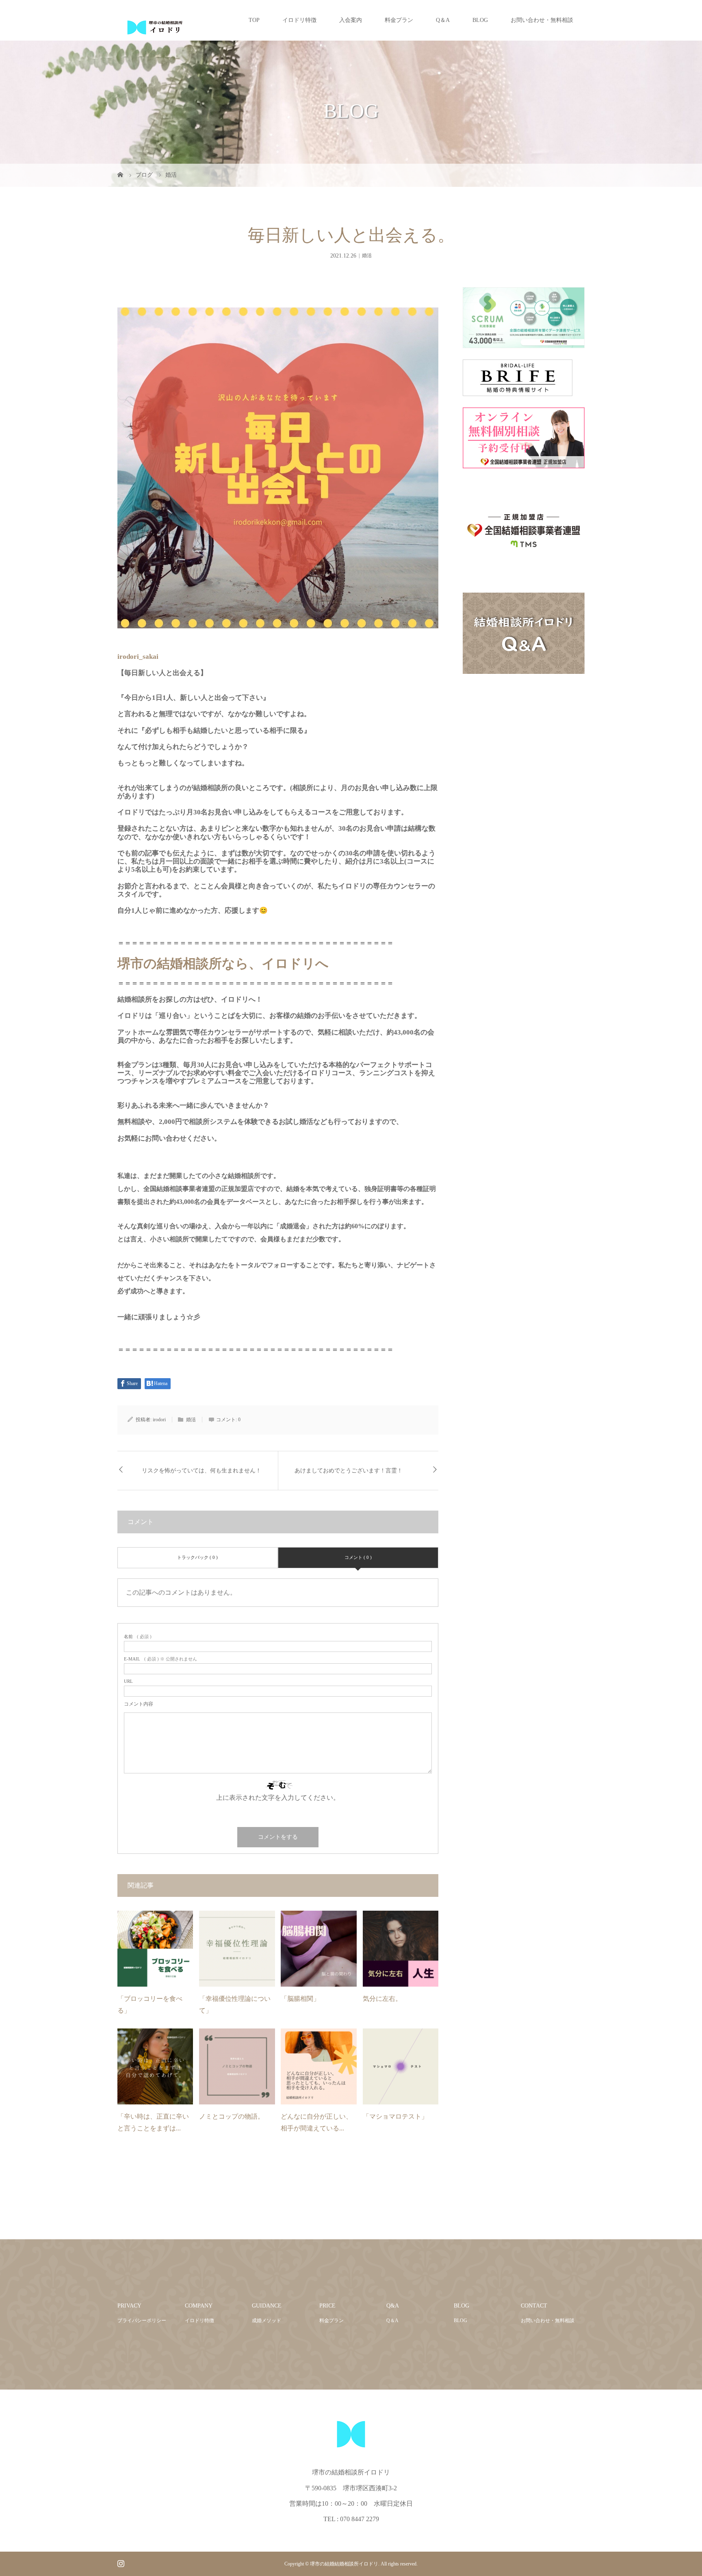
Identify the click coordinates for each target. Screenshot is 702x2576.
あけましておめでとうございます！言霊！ (349, 1471)
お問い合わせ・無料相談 (542, 20)
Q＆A (443, 20)
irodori (159, 1420)
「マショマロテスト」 (395, 2116)
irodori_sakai (138, 657)
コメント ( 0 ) (358, 1557)
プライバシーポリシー (142, 2321)
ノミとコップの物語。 (232, 2116)
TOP (254, 20)
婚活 (367, 255)
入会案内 (351, 20)
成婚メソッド (266, 2321)
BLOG (480, 20)
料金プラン (399, 20)
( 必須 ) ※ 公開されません (160, 1659)
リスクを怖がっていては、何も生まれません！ (201, 1471)
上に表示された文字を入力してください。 (278, 1798)
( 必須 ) (138, 1637)
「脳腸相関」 (300, 1999)
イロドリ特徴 (299, 20)
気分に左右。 (382, 1999)
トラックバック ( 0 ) (197, 1557)
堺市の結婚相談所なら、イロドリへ (223, 963)
